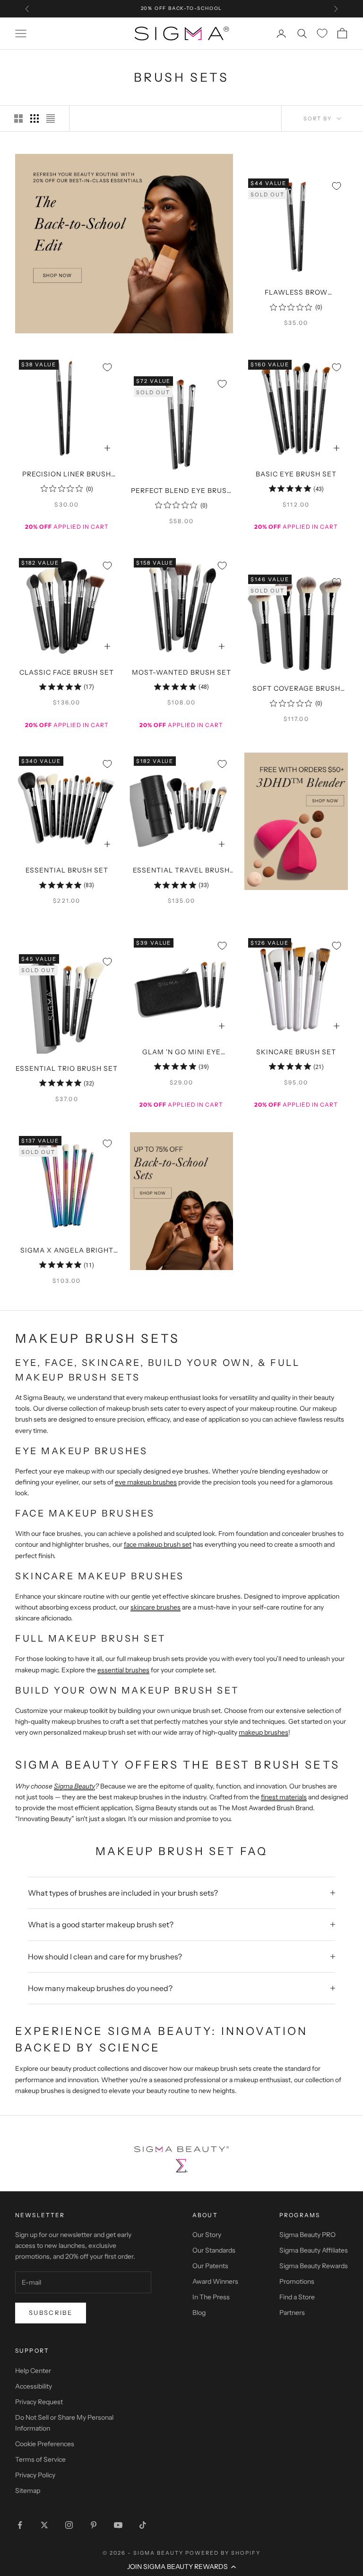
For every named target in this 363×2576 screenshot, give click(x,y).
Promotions (297, 2281)
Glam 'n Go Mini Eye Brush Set (181, 1053)
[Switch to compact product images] (51, 119)
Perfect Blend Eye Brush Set (181, 491)
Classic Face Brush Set (67, 672)
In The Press (211, 2297)
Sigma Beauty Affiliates (314, 2250)
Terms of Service (40, 2459)
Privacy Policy (35, 2475)
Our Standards (214, 2250)
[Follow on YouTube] (118, 2525)
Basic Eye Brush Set (296, 474)
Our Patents (210, 2266)
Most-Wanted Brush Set (181, 672)
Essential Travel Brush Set (181, 871)
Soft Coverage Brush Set (296, 689)
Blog (199, 2313)
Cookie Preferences (45, 2444)
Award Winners (215, 2281)
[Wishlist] (322, 33)
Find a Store (297, 2297)
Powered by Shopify (223, 2553)
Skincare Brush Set (296, 1052)
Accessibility (34, 2386)
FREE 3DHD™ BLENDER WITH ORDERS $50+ (181, 8)
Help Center (33, 2371)
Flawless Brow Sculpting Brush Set (296, 293)
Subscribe (51, 2313)
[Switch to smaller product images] (35, 119)
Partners (292, 2313)
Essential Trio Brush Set (67, 1068)
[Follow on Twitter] (44, 2525)
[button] (181, 2567)
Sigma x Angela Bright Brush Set (67, 1251)
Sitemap (28, 2491)
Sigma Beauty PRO (307, 2235)
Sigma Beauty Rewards (314, 2266)
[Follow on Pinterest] (94, 2525)
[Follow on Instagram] (69, 2525)
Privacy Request (39, 2402)
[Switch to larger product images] (18, 119)
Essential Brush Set (67, 870)
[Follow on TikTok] (143, 2525)
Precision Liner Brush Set (67, 475)
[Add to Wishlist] (337, 186)
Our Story (207, 2235)
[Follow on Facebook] (20, 2525)
